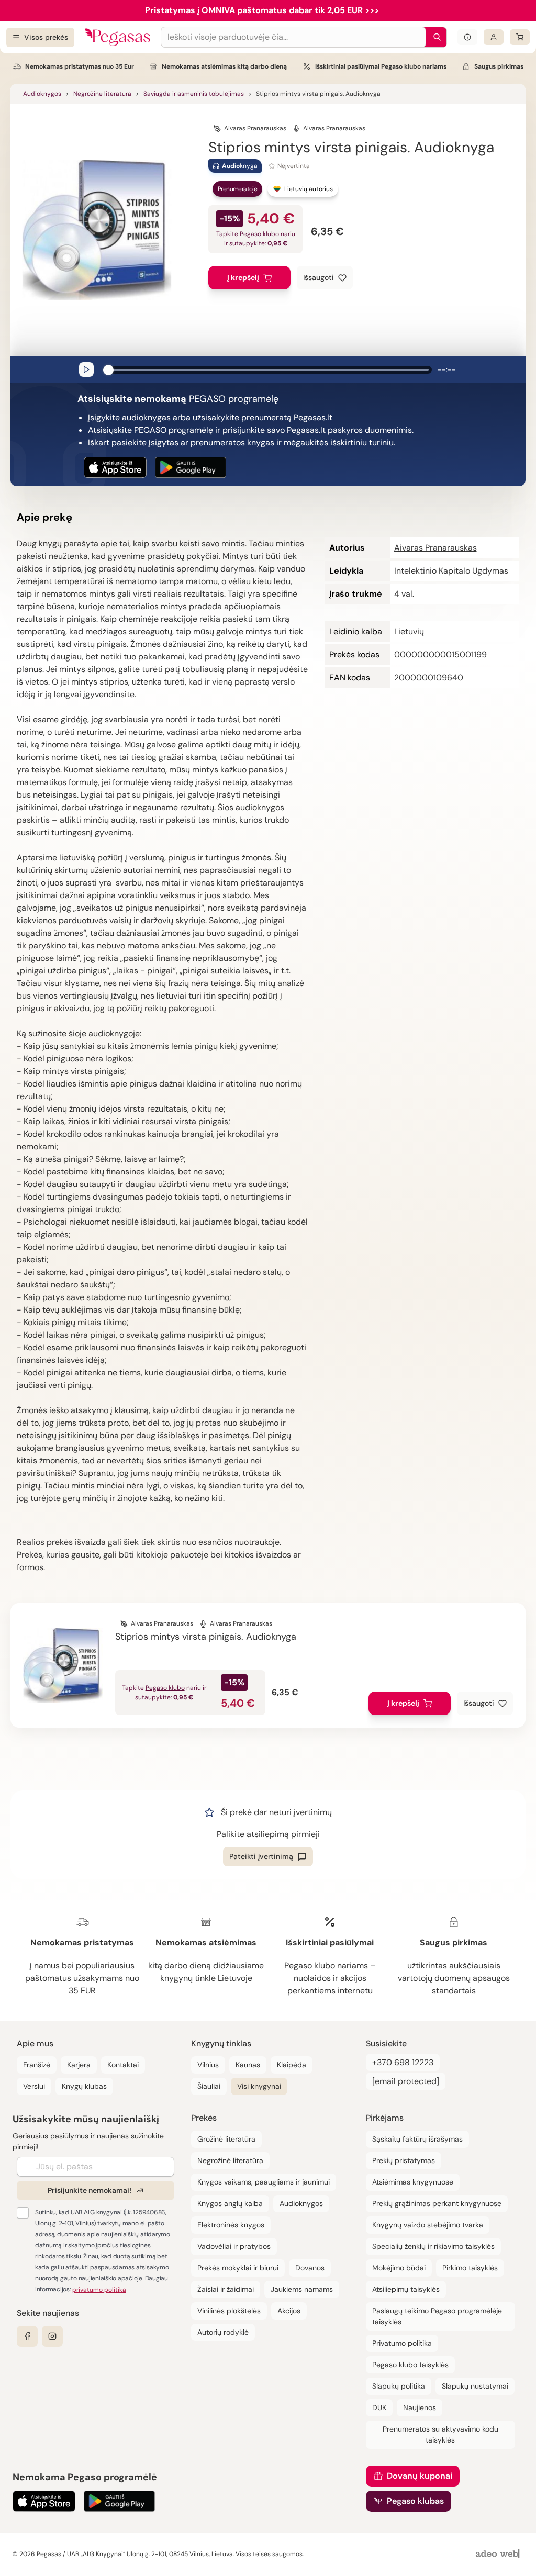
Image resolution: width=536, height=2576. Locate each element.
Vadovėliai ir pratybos (234, 2246)
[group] (268, 369)
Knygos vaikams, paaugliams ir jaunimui (264, 2182)
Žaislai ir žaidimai (226, 2289)
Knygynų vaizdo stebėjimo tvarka (428, 2225)
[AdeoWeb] (499, 2554)
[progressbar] (269, 369)
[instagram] (52, 2336)
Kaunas (248, 2065)
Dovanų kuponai (420, 2476)
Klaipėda (292, 2065)
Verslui (34, 2086)
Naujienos (420, 2407)
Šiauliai (209, 2086)
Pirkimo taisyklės (470, 2268)
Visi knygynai (259, 2086)
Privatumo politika (402, 2343)
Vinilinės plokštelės (229, 2311)
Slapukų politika (399, 2386)
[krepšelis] (520, 37)
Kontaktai (123, 2065)
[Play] (86, 369)
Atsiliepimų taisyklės (406, 2289)
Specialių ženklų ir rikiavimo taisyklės (433, 2246)
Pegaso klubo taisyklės (410, 2365)
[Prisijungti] (494, 37)
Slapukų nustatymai (475, 2386)
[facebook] (27, 2336)
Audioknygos (42, 94)
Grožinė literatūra (226, 2139)
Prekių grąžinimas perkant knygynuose (437, 2203)
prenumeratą (266, 417)
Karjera (79, 2065)
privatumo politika (99, 2290)
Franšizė (37, 2065)
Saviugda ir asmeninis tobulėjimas (194, 94)
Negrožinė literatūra (102, 94)
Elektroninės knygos (231, 2225)
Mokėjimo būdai (399, 2268)
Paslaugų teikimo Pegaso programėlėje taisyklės (437, 2316)
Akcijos (289, 2311)
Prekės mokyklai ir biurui (238, 2268)
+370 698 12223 (403, 2062)
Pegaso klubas (415, 2501)
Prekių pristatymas (404, 2160)
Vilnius (208, 2065)
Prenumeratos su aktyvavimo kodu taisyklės (440, 2434)
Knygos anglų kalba (230, 2203)
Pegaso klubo (259, 234)
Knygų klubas (84, 2086)
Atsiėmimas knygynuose (413, 2182)
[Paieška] (434, 37)
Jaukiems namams (302, 2289)
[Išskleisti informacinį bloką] (467, 37)
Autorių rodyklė (223, 2332)
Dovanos (310, 2268)
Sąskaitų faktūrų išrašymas (417, 2139)
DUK (379, 2407)
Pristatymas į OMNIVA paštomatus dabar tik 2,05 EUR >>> (262, 10)
